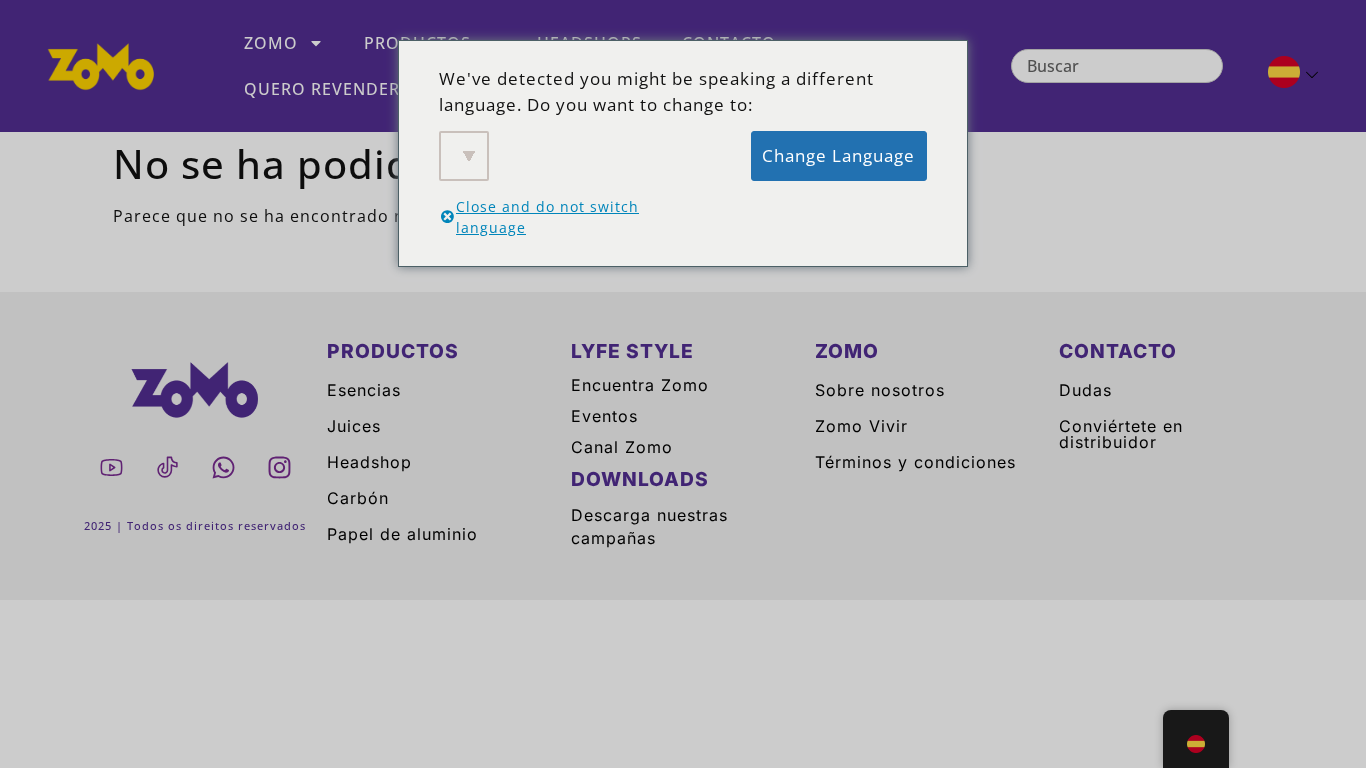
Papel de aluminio (402, 534)
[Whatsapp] (223, 467)
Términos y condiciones (915, 462)
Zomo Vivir (861, 426)
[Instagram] (279, 467)
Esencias (364, 390)
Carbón (358, 498)
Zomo (271, 43)
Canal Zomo (622, 447)
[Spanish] (1284, 75)
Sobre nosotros (880, 390)
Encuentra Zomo (640, 385)
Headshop (369, 462)
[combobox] (1117, 66)
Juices (354, 426)
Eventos (604, 416)
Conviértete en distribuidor (1121, 434)
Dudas (1085, 390)
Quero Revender (322, 89)
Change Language (838, 155)
